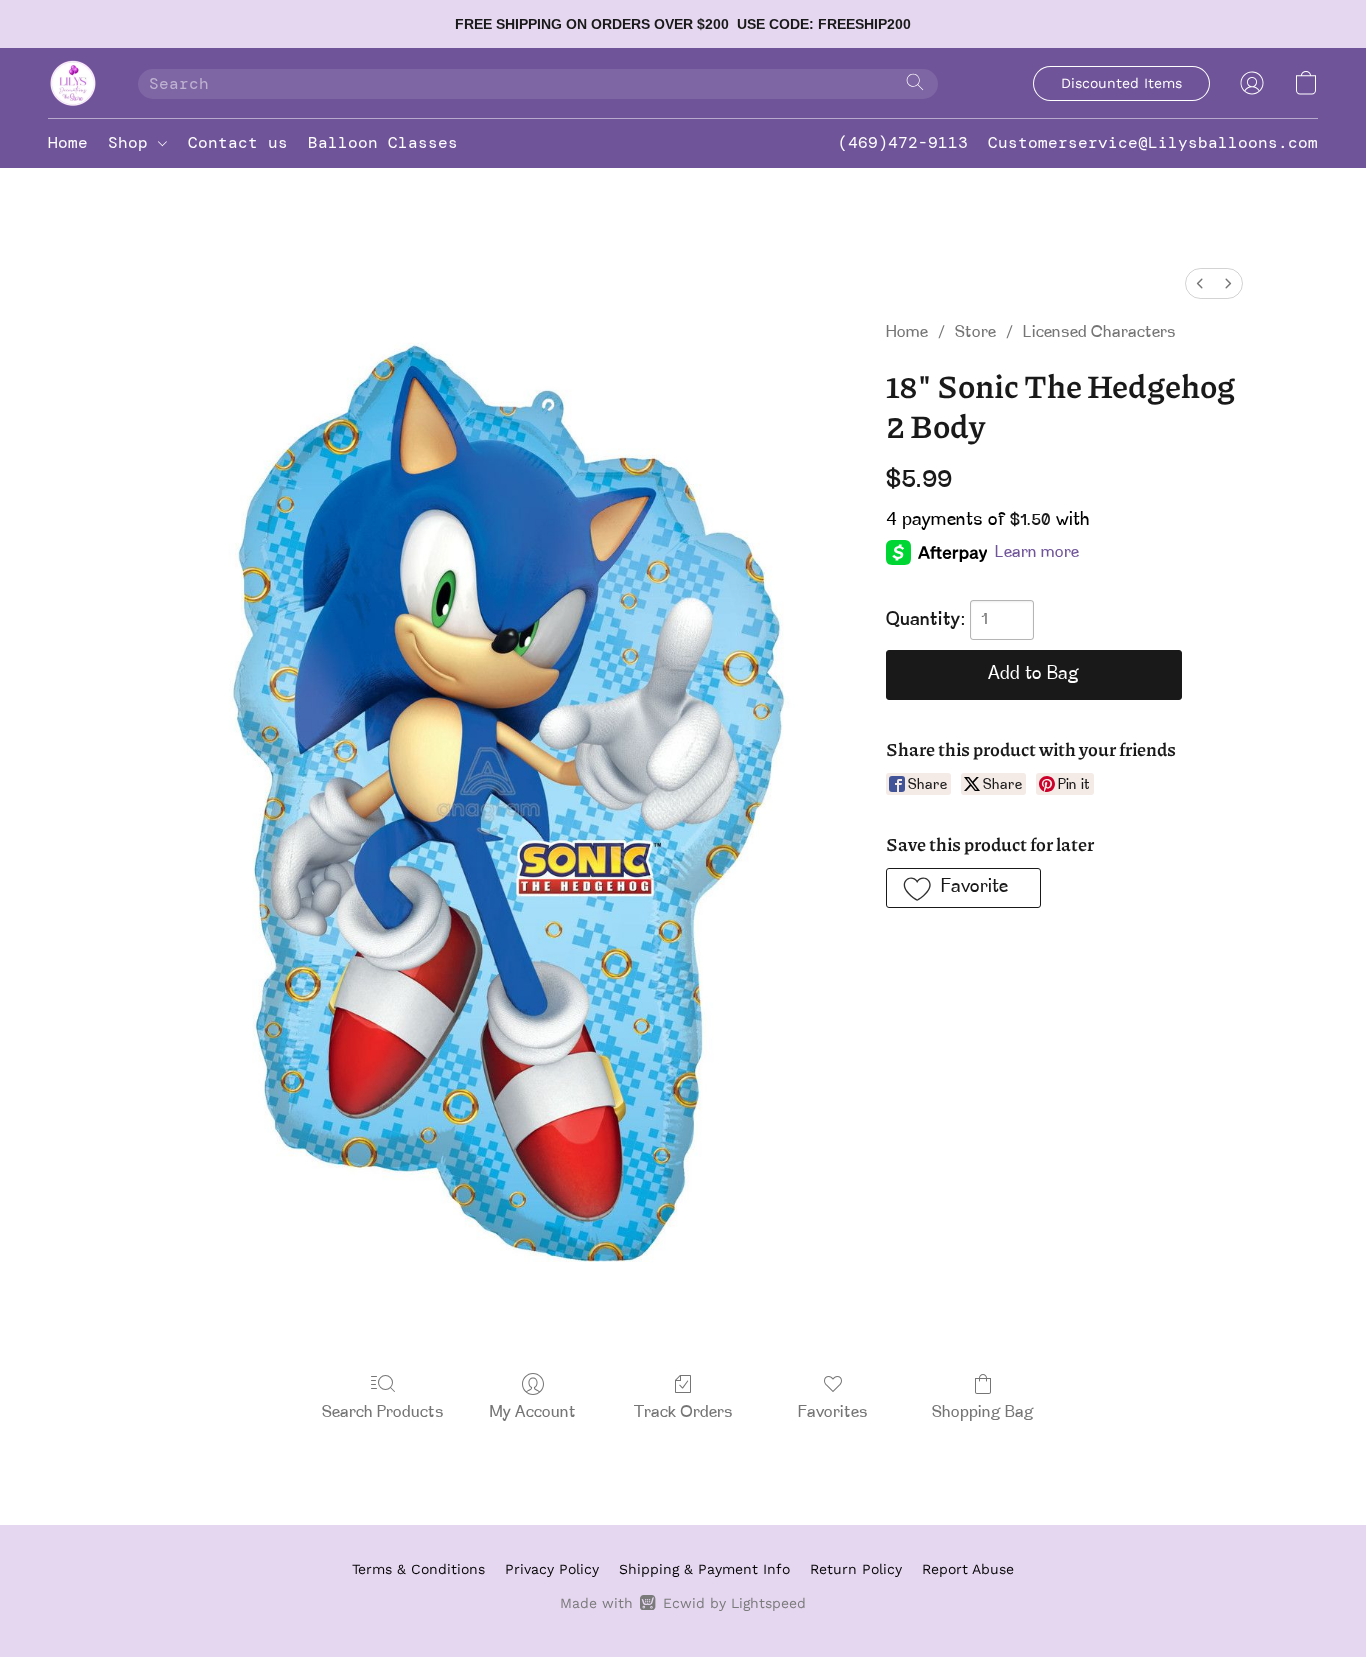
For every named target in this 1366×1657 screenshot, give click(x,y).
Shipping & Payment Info (704, 1569)
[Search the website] (915, 82)
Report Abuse (968, 1569)
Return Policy (856, 1569)
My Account (533, 1413)
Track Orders (683, 1413)
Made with (682, 1603)
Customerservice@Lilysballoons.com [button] (1153, 142)
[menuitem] (1200, 283)
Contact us (238, 142)
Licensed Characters (1099, 333)
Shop (133, 142)
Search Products (383, 1413)
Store (975, 333)
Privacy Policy (552, 1569)
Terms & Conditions (418, 1569)
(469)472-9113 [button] (903, 142)
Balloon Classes (383, 142)
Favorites (833, 1413)
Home (68, 142)
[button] (73, 83)
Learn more (1037, 553)
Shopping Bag (983, 1413)
